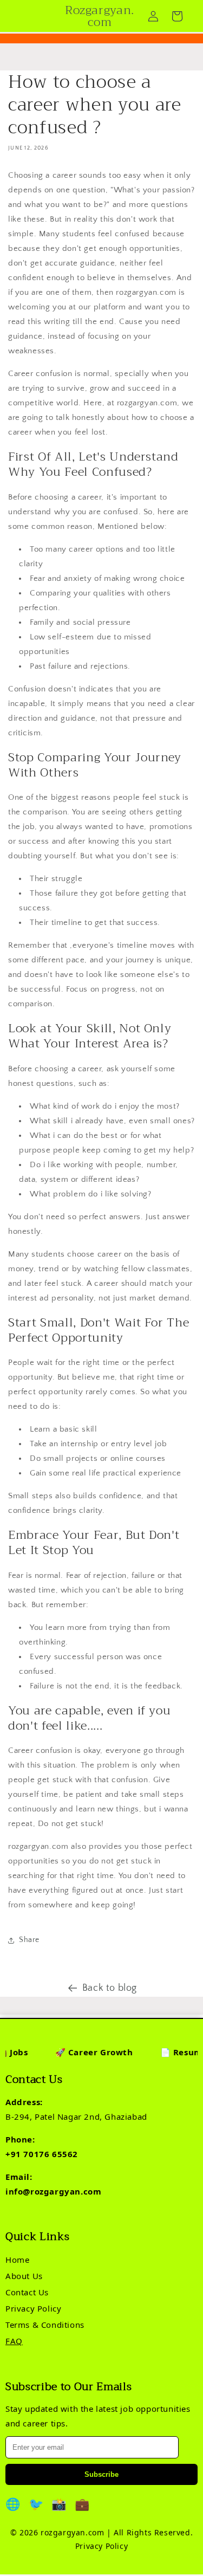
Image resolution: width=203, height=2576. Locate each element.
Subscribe (101, 2474)
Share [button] (29, 1940)
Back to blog (110, 1988)
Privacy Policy (33, 2308)
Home (17, 2260)
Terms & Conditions (45, 2325)
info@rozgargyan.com (53, 2191)
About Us (24, 2276)
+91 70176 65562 (42, 2154)
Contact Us (27, 2292)
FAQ (14, 2341)
